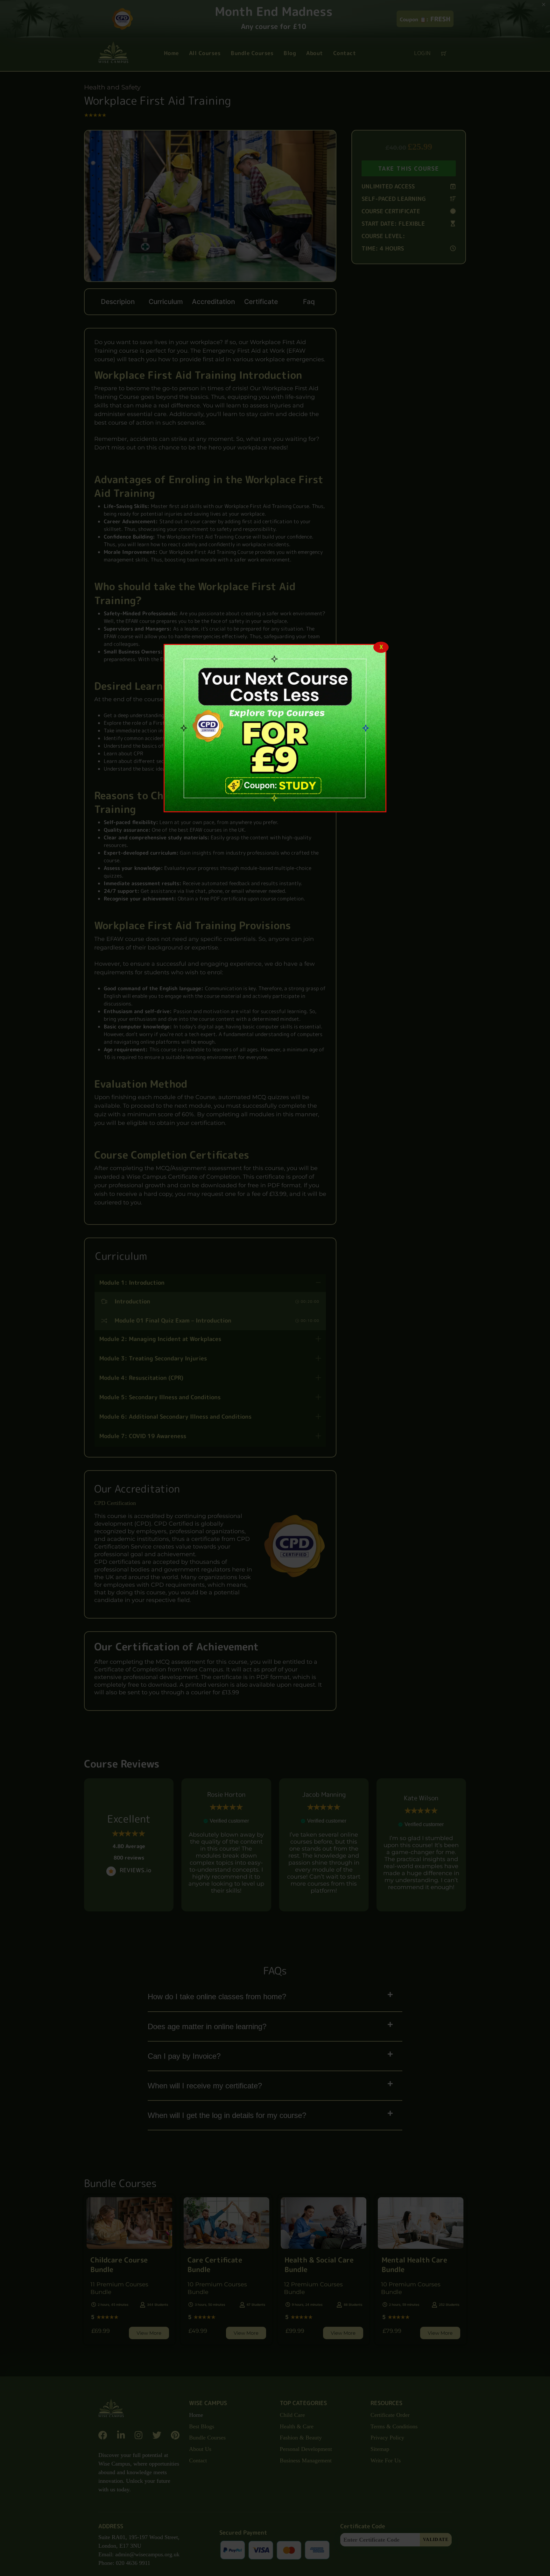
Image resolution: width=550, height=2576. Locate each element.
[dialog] (275, 728)
